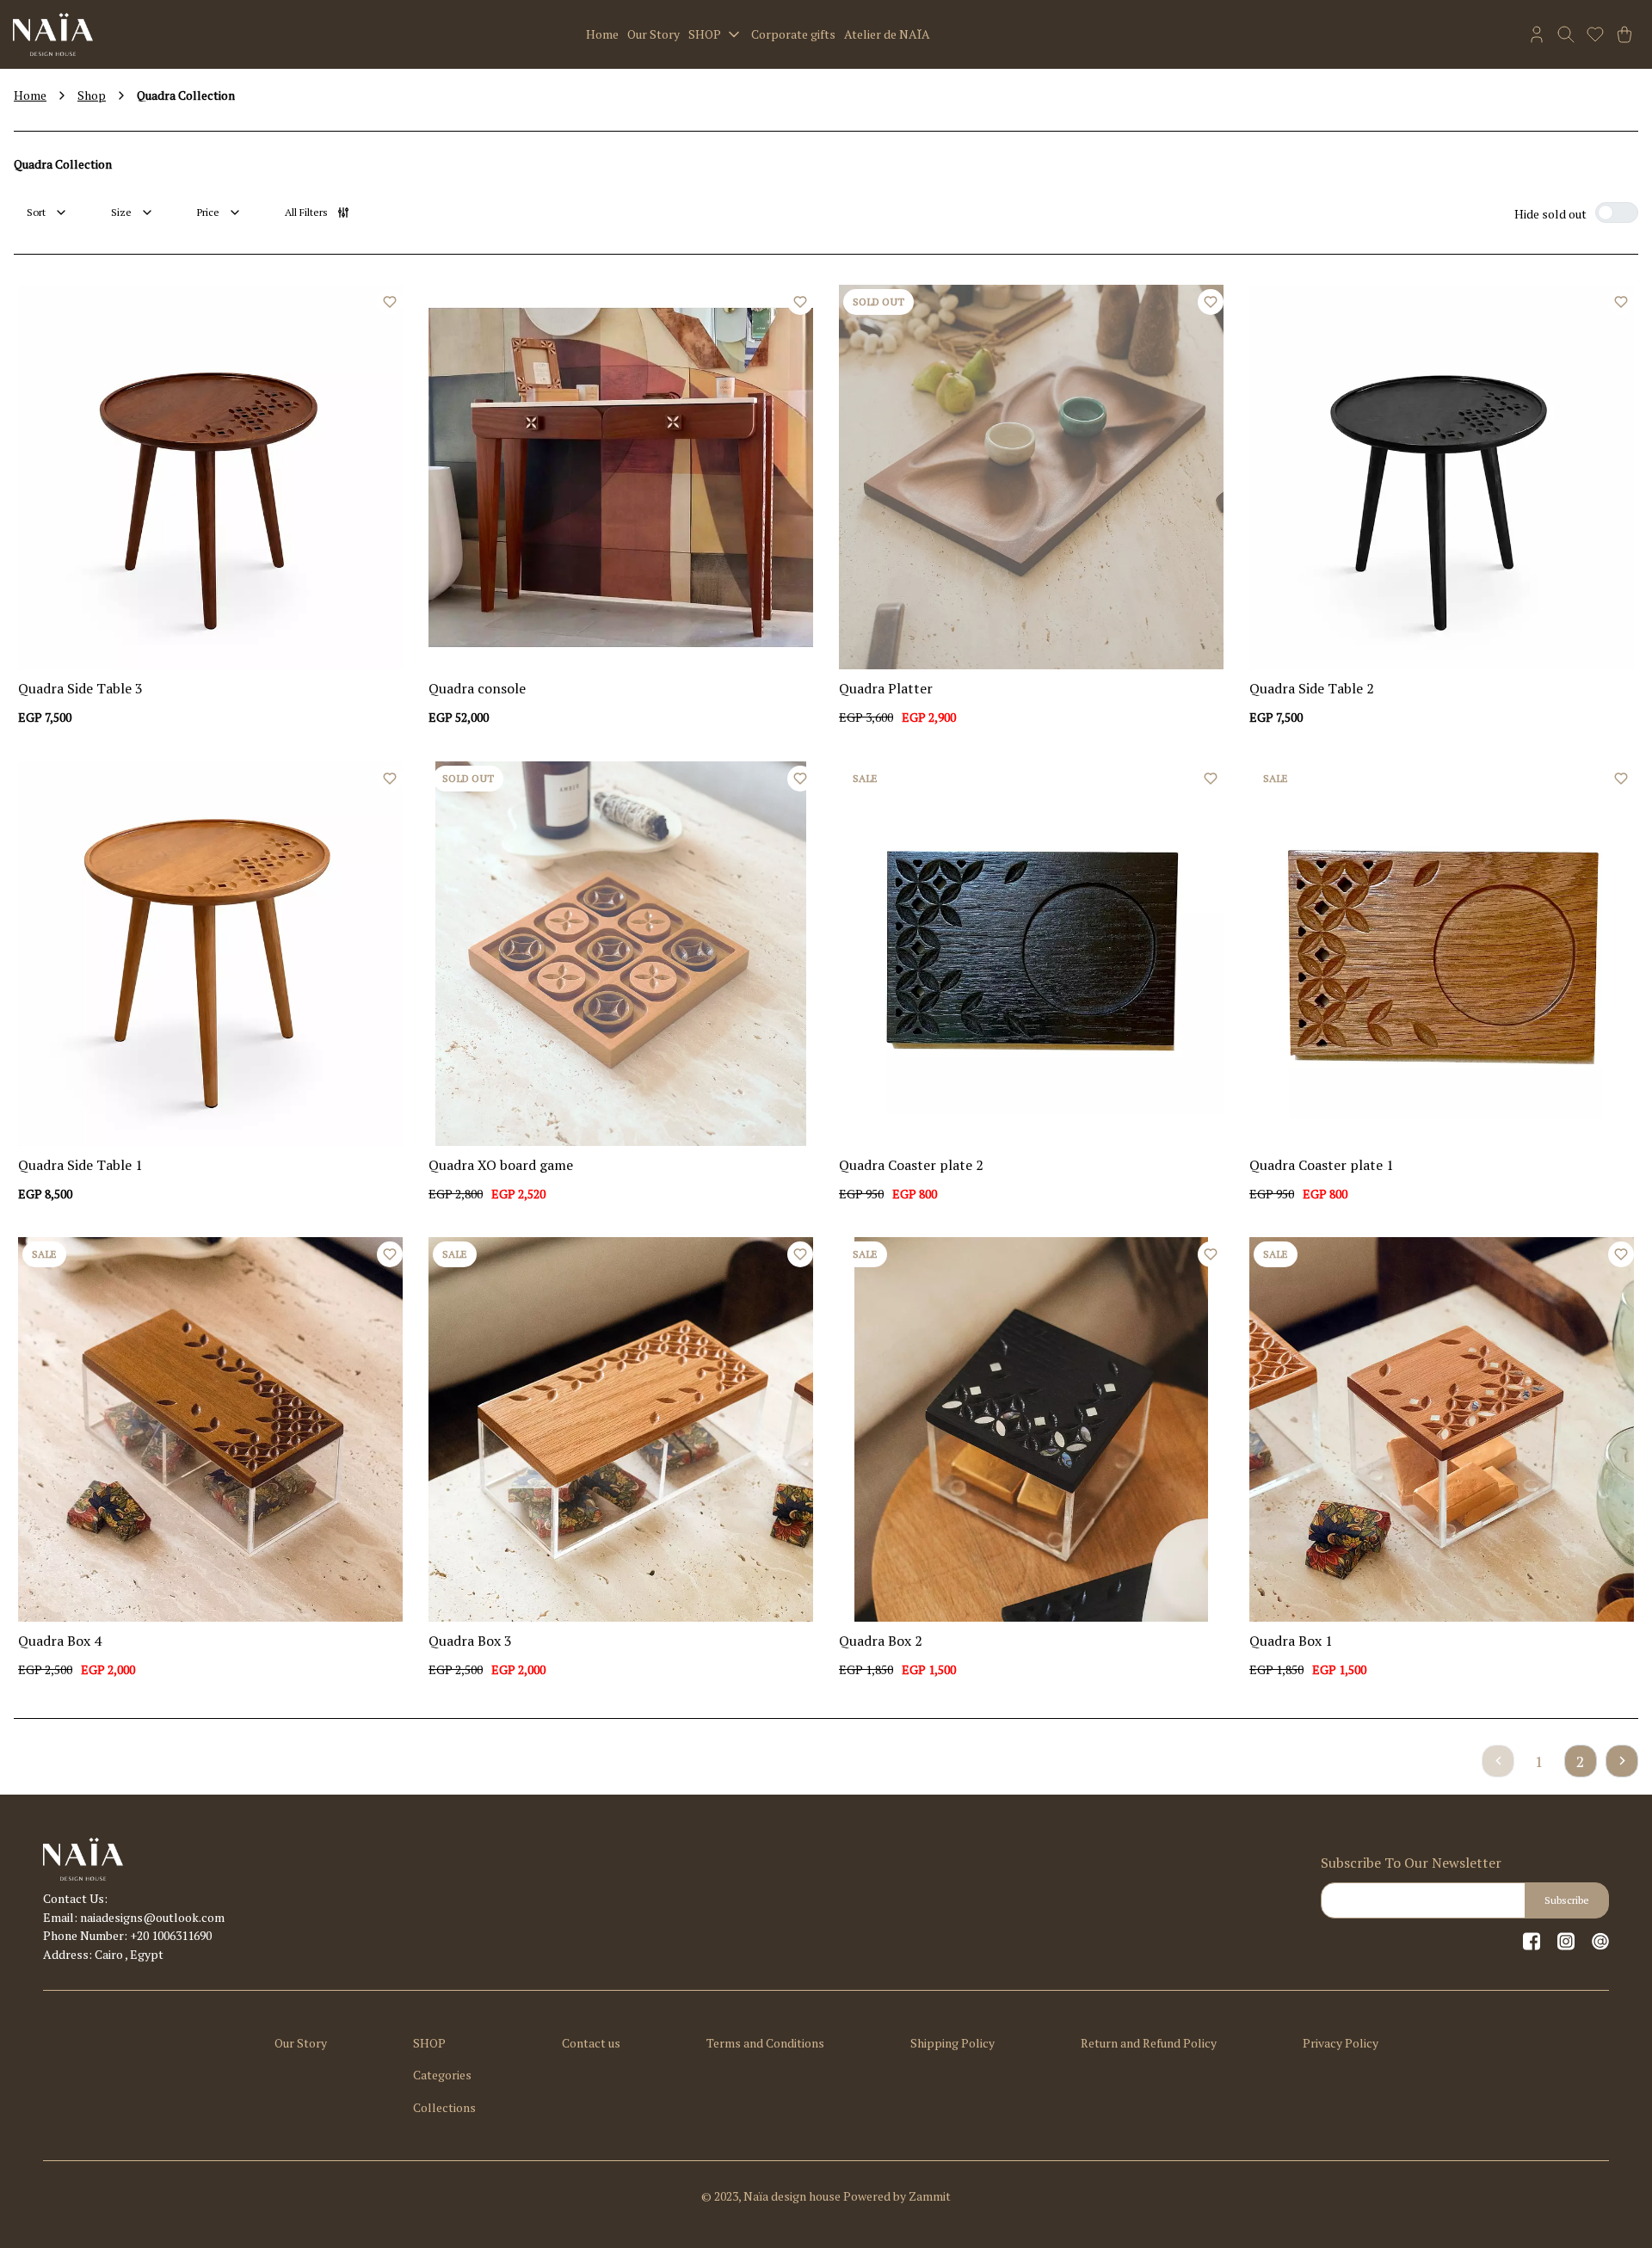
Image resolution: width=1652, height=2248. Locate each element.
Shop (92, 95)
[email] (1600, 1941)
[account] (1537, 34)
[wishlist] (1595, 34)
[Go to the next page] (1622, 1761)
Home (30, 95)
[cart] (1624, 34)
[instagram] (1566, 1941)
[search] (1566, 34)
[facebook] (1532, 1941)
